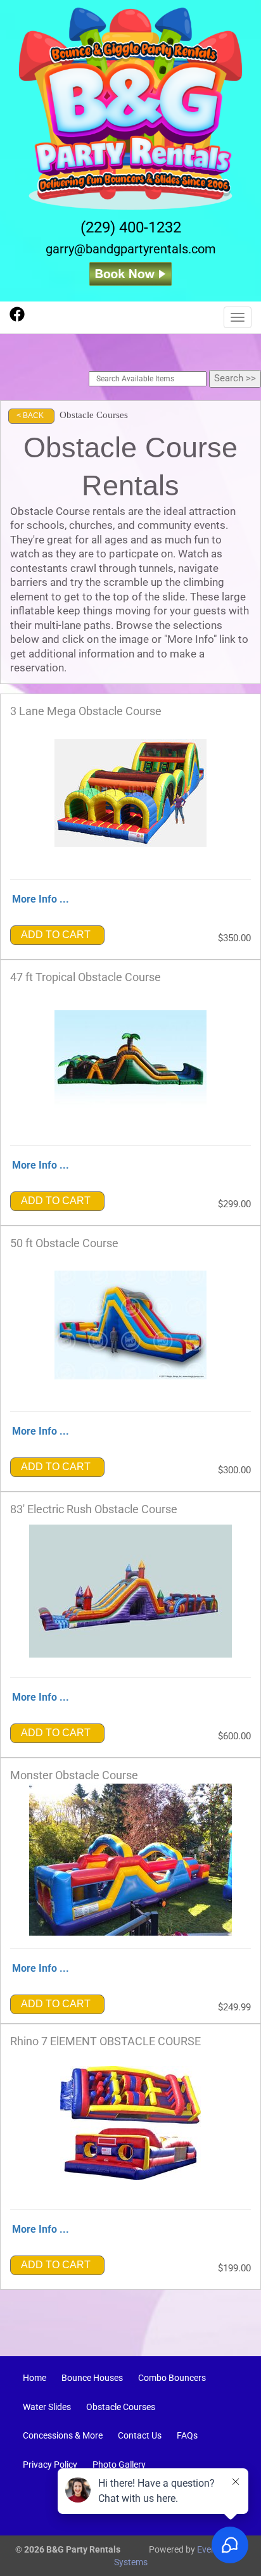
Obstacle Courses (121, 2407)
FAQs (187, 2435)
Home (35, 2378)
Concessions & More (63, 2435)
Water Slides (47, 2407)
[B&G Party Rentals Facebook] (17, 319)
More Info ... (41, 899)
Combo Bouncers (172, 2378)
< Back (30, 416)
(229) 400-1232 (131, 227)
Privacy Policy (50, 2465)
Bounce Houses (92, 2378)
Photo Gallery (119, 2465)
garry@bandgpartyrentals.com (131, 249)
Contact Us (140, 2435)
